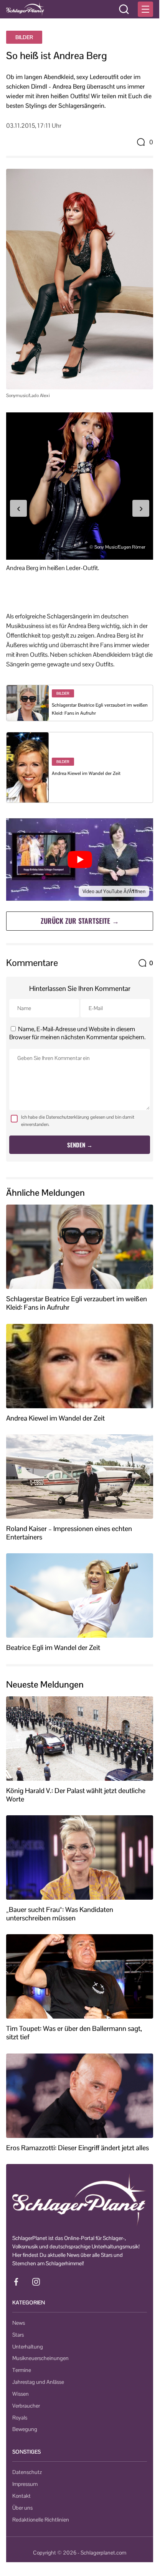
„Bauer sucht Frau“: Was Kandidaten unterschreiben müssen (60, 1914)
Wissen (21, 2394)
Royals (20, 2418)
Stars (18, 2335)
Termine (22, 2370)
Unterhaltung (28, 2347)
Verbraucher (26, 2406)
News (19, 2323)
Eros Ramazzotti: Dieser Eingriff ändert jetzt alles (78, 2148)
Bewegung (25, 2429)
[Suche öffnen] (124, 9)
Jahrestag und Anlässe (38, 2382)
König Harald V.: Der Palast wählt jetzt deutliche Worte (76, 1795)
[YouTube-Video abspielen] (80, 859)
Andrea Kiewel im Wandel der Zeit (86, 773)
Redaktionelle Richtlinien (41, 2520)
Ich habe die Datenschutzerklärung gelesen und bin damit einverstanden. (78, 1121)
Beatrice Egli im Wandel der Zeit (53, 1648)
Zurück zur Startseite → (80, 921)
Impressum (25, 2484)
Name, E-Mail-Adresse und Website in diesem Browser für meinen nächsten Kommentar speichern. (77, 1033)
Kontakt (21, 2496)
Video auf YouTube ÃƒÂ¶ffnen (114, 891)
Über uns (22, 2508)
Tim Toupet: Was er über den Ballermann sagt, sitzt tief (74, 2033)
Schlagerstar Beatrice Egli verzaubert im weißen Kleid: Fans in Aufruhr (77, 1303)
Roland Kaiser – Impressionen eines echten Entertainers (69, 1533)
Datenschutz (27, 2472)
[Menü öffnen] (145, 9)
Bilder (24, 37)
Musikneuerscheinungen (40, 2358)
